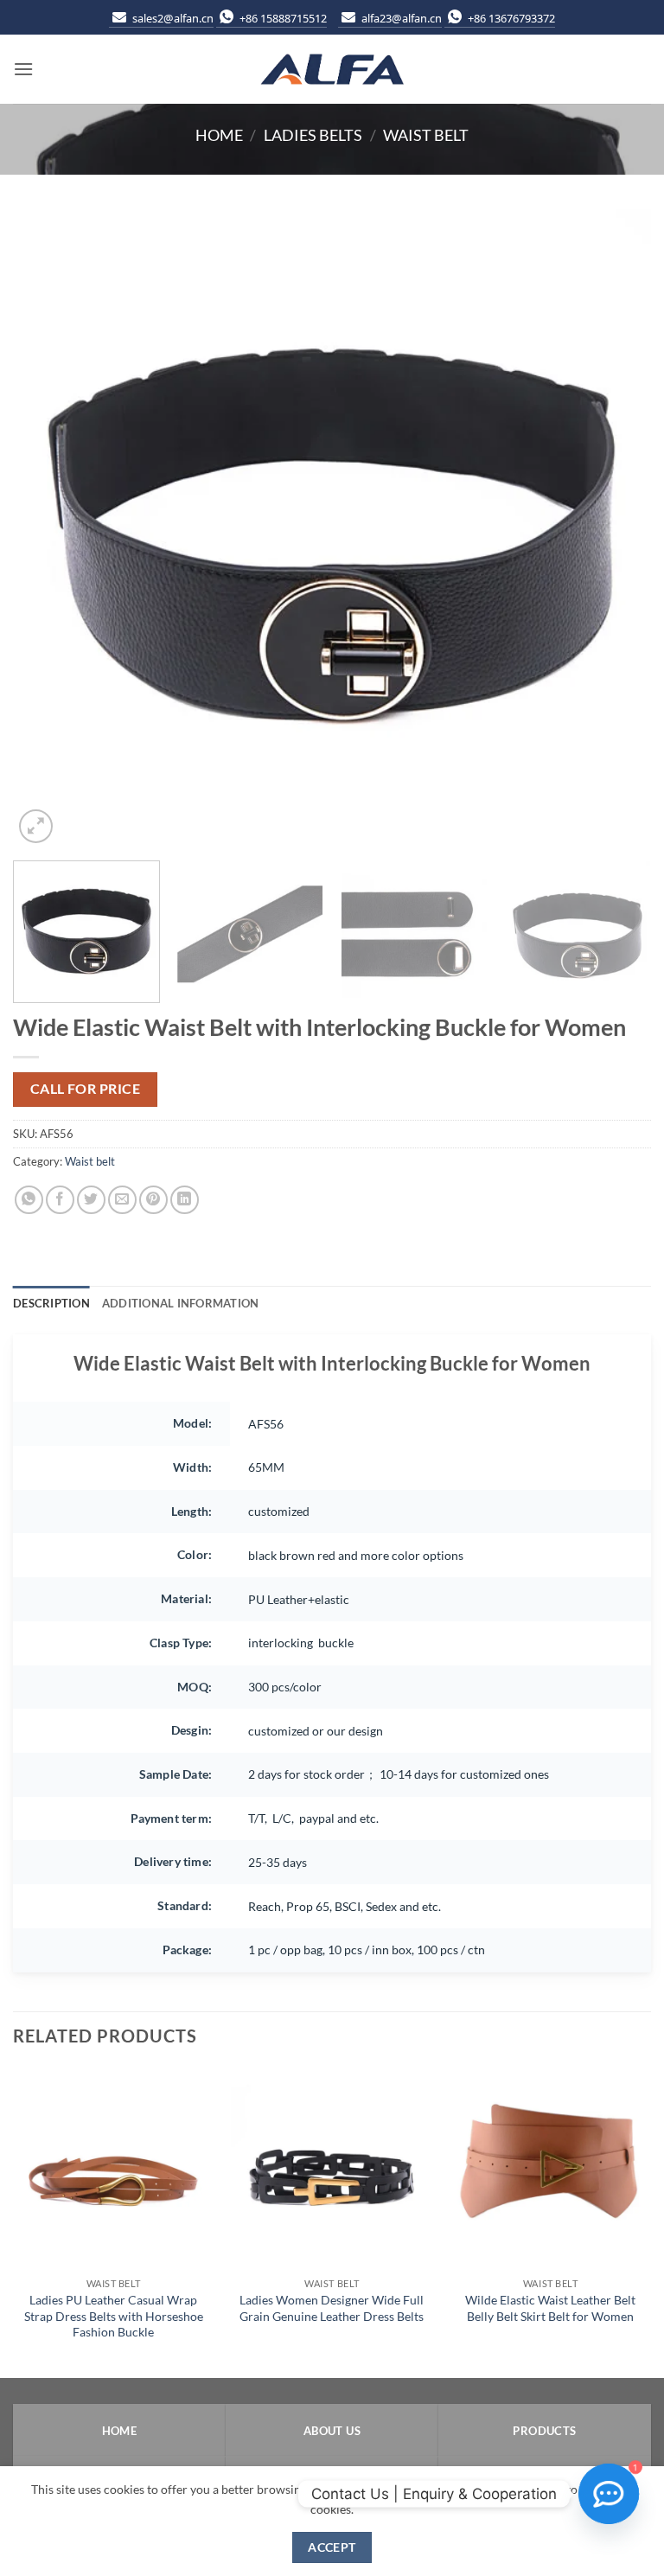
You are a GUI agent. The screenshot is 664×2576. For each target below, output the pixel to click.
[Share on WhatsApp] (29, 1200)
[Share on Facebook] (60, 1200)
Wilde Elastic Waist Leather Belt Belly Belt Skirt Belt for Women (550, 2308)
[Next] (616, 528)
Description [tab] (51, 1303)
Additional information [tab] (181, 1303)
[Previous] (48, 528)
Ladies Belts (313, 135)
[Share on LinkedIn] (185, 1200)
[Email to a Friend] (122, 1200)
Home (219, 135)
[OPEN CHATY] (609, 2494)
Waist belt (426, 135)
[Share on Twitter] (91, 1200)
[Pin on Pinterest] (153, 1200)
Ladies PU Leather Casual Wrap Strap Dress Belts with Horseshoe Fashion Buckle (114, 2316)
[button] (23, 69)
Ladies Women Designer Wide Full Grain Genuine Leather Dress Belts (332, 2308)
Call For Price (86, 1089)
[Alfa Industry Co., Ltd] (332, 70)
